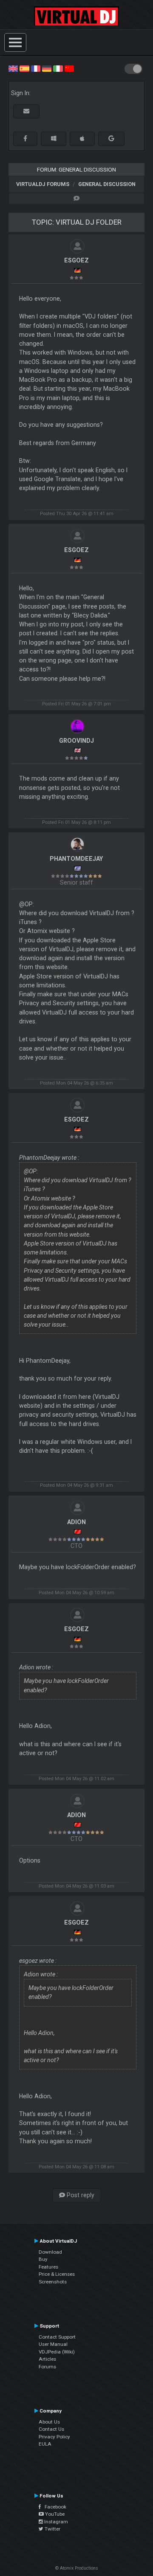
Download (50, 2252)
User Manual (53, 2344)
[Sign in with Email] (26, 111)
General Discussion (107, 184)
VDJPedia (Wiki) (57, 2352)
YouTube (54, 2514)
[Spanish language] (24, 68)
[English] (13, 68)
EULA (45, 2444)
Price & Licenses (57, 2274)
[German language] (47, 68)
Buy (43, 2259)
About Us (49, 2422)
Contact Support (57, 2337)
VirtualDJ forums (43, 184)
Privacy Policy (54, 2437)
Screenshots (53, 2282)
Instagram (55, 2522)
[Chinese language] (69, 68)
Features (48, 2267)
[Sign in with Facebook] (25, 139)
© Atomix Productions (77, 2568)
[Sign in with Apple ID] (82, 139)
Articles (47, 2359)
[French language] (36, 68)
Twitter (52, 2529)
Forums (47, 2367)
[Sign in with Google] (111, 139)
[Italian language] (58, 68)
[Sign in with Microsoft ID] (54, 139)
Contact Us (51, 2429)
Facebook (54, 2507)
